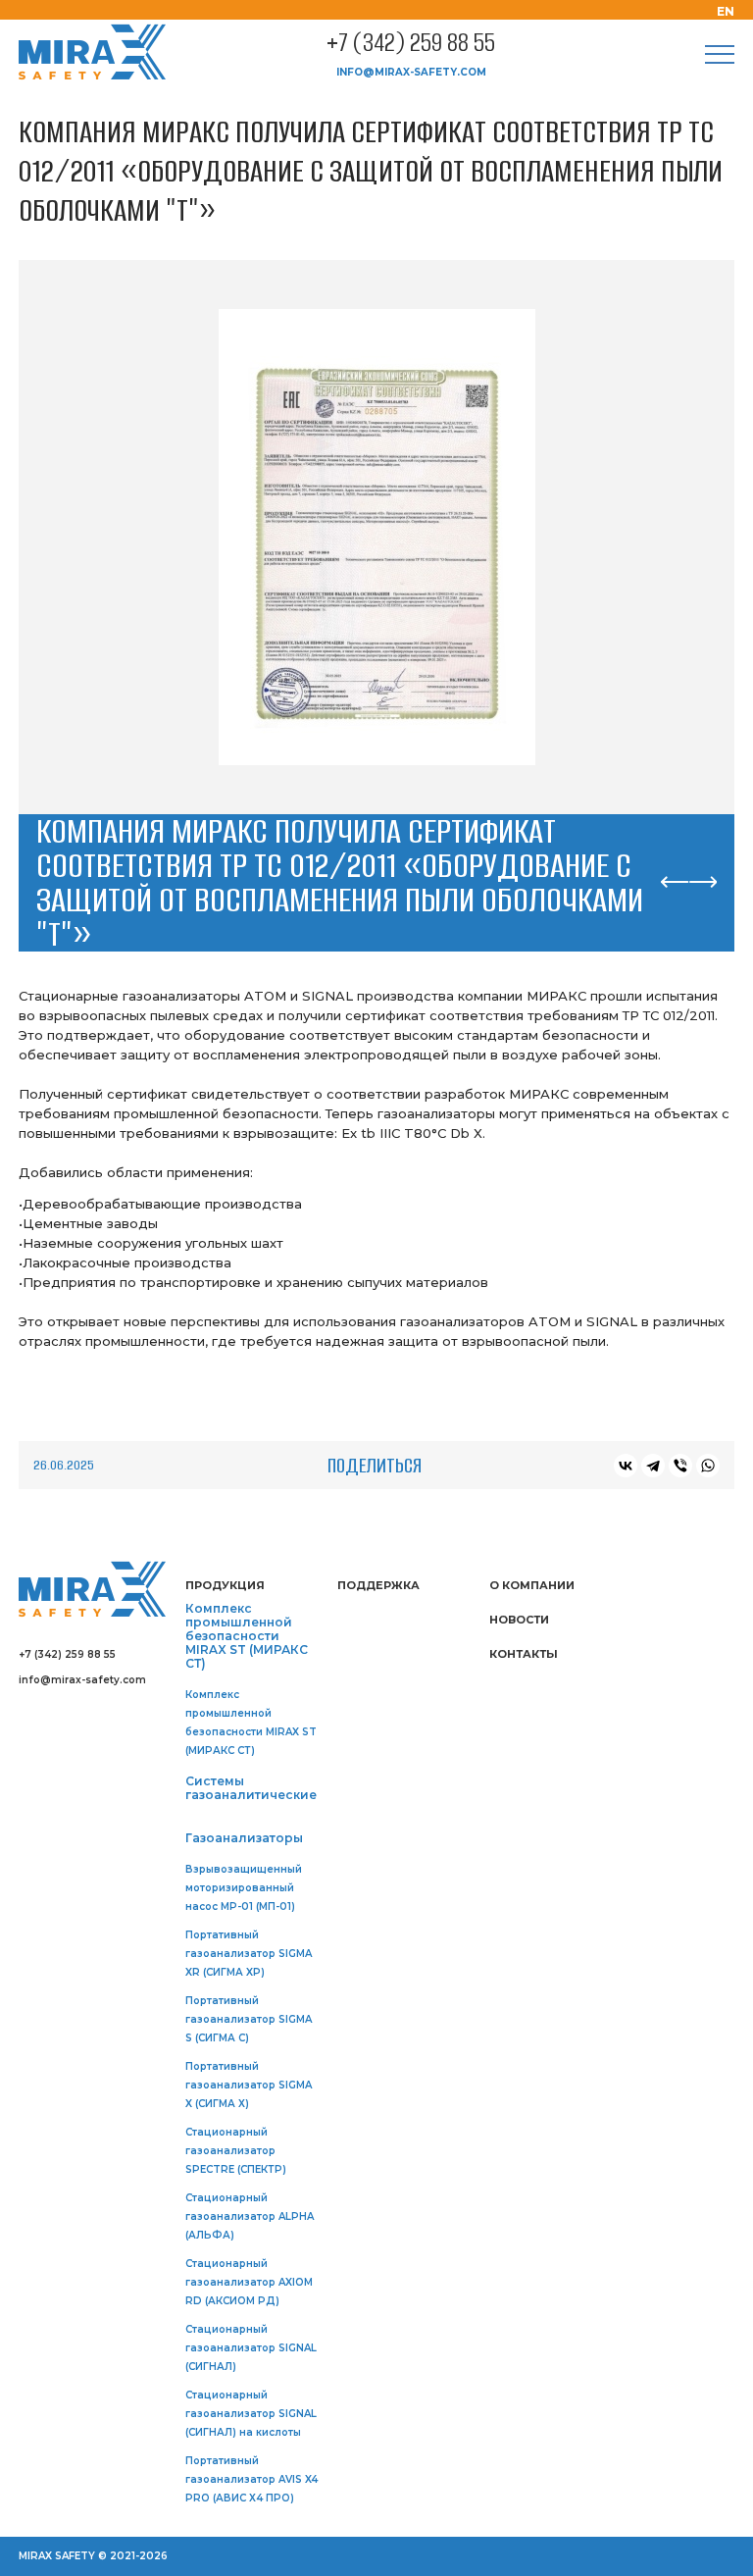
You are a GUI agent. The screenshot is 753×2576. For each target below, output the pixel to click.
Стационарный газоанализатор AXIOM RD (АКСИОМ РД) (249, 2282)
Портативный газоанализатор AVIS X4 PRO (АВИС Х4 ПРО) (251, 2479)
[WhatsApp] (708, 1466)
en (726, 11)
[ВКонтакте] (626, 1466)
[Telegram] (653, 1466)
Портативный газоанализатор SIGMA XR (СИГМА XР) (249, 1954)
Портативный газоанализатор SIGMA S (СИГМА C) (249, 2019)
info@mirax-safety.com (411, 72)
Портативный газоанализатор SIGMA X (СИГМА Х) (249, 2085)
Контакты (524, 1654)
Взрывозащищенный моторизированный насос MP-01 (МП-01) (244, 1888)
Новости (519, 1620)
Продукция (225, 1585)
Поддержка (378, 1585)
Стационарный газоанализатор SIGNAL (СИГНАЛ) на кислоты (251, 2414)
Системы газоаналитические (251, 1788)
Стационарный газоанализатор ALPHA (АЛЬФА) (250, 2216)
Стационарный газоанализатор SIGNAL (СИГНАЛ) (251, 2348)
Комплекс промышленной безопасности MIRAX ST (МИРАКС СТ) (247, 1636)
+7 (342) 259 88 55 (411, 43)
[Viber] (680, 1466)
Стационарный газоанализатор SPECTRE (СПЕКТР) (236, 2151)
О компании (532, 1585)
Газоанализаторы (244, 1838)
